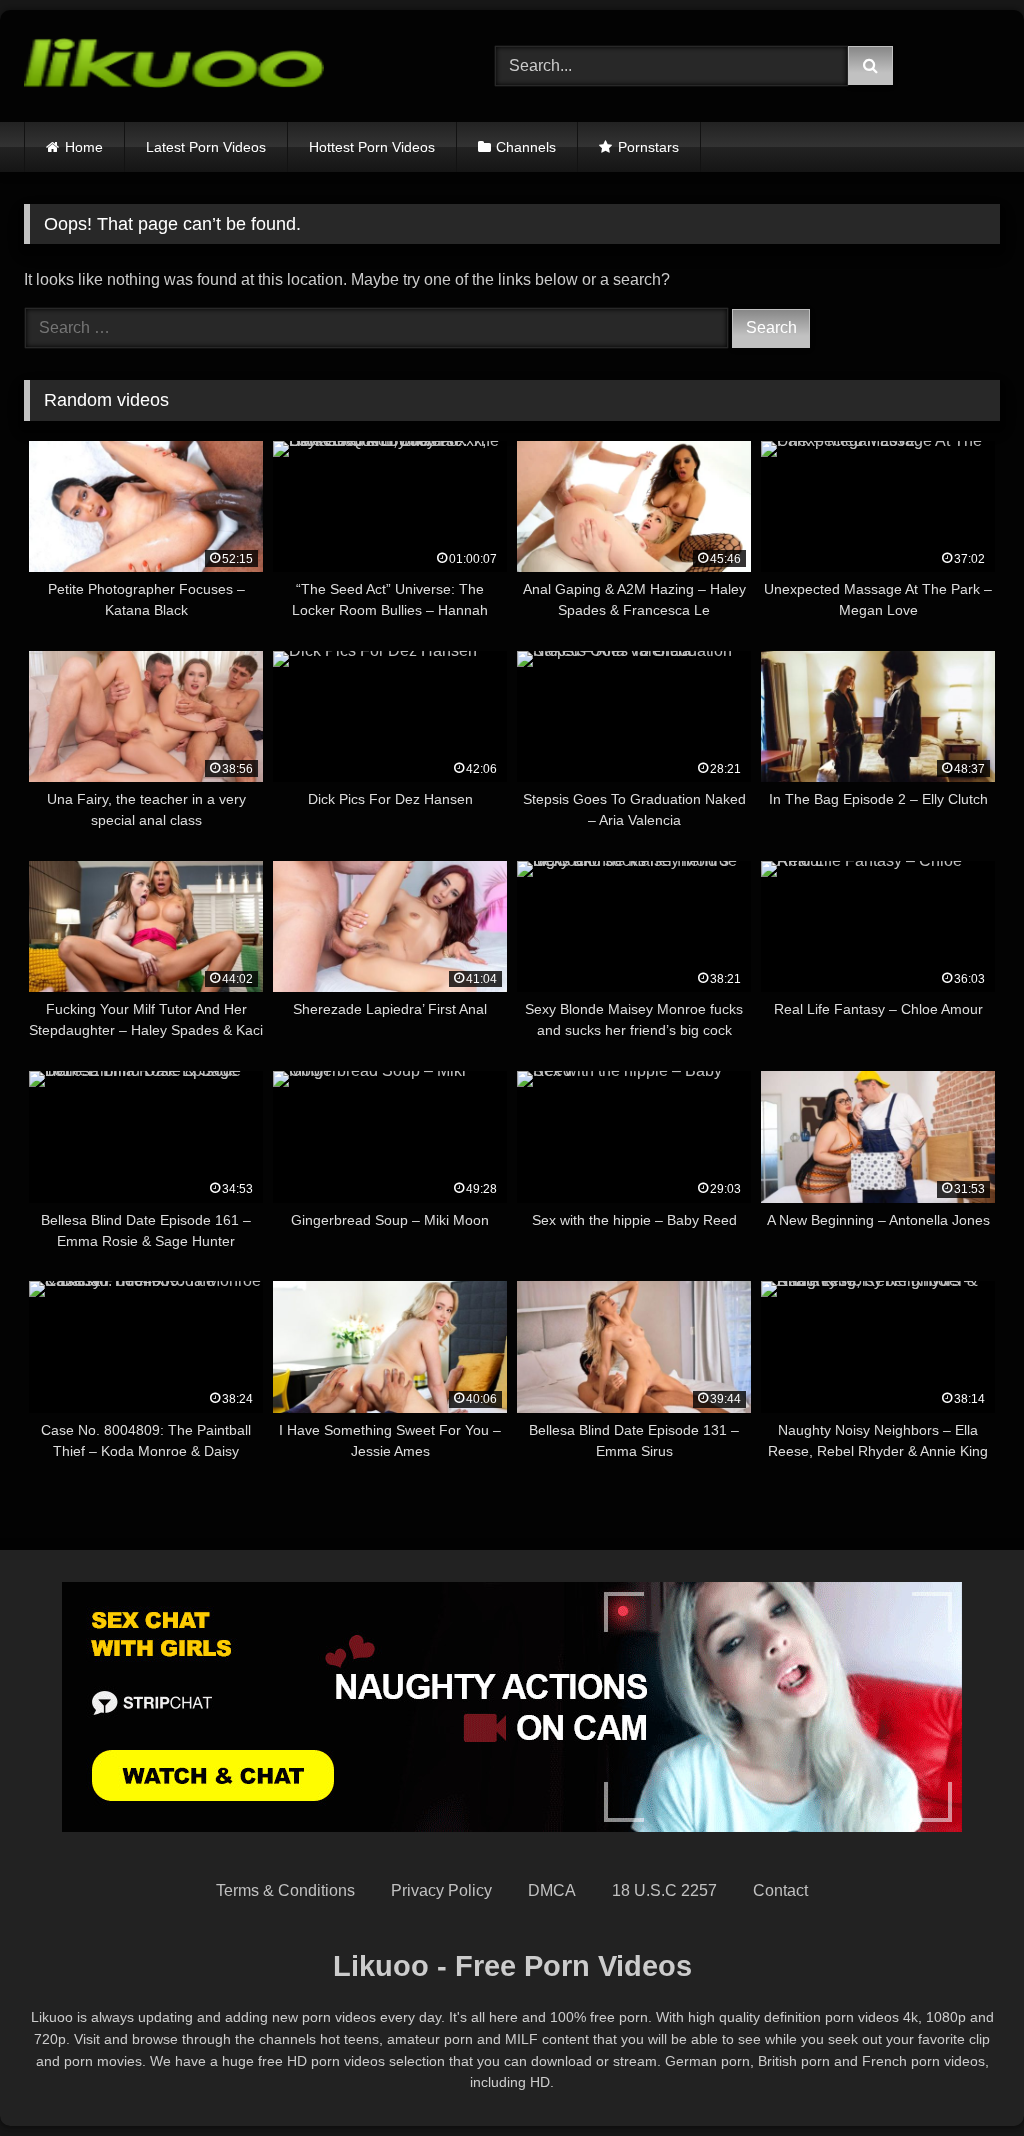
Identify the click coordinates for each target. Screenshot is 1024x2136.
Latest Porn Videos (206, 147)
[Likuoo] (228, 66)
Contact (780, 1890)
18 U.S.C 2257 (664, 1890)
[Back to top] (962, 2076)
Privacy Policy (441, 1890)
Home (84, 147)
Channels (526, 147)
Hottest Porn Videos (372, 147)
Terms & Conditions (285, 1890)
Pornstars (648, 147)
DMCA (552, 1890)
